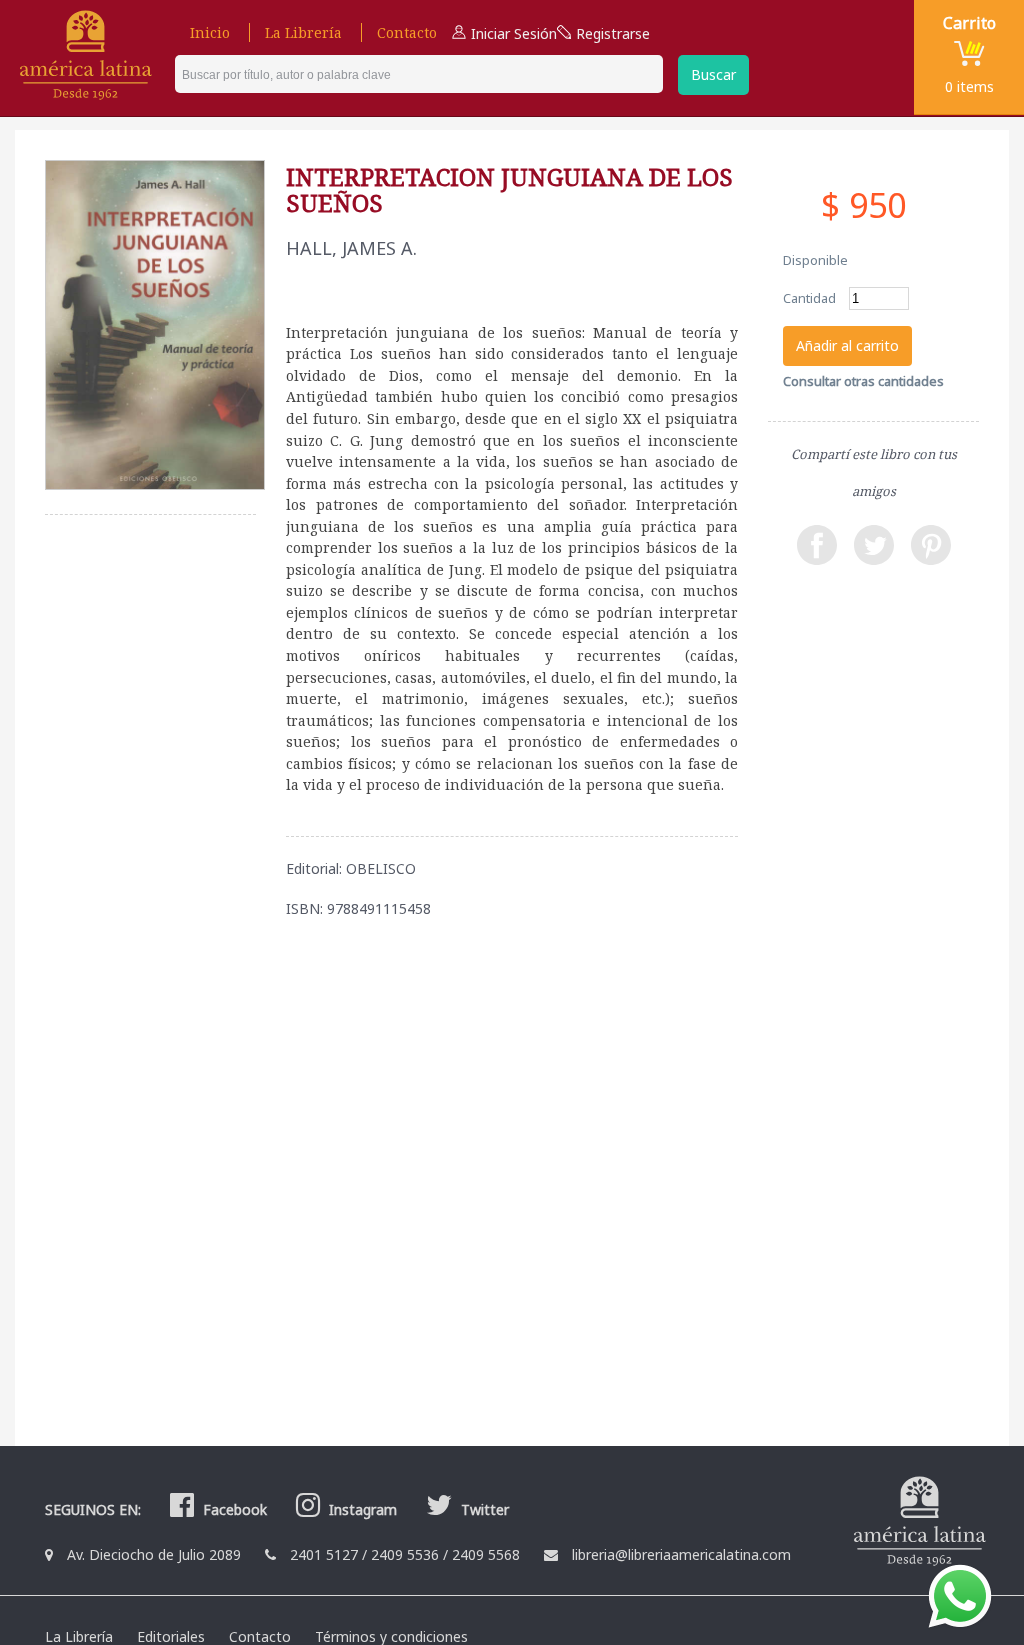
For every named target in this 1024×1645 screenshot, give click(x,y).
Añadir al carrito (847, 345)
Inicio (210, 32)
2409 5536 (405, 1554)
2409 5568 (486, 1554)
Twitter (483, 1509)
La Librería (303, 32)
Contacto (407, 32)
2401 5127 (324, 1554)
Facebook (233, 1509)
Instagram (361, 1509)
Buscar (713, 74)
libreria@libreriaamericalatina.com (681, 1554)
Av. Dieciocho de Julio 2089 (154, 1554)
